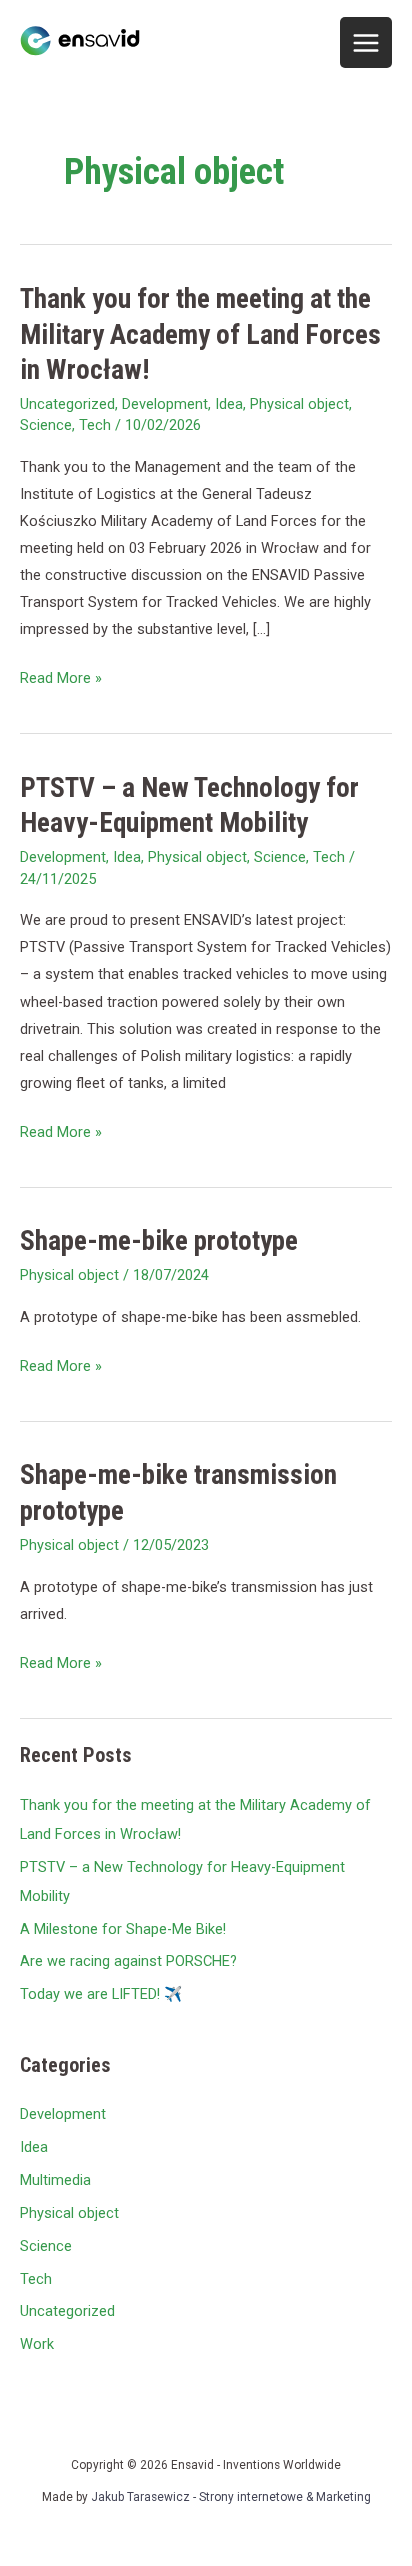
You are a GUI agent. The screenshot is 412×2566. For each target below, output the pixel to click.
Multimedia (55, 2180)
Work (37, 2344)
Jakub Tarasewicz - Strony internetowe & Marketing (231, 2497)
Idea (229, 404)
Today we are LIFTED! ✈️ (101, 1994)
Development (165, 404)
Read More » (61, 676)
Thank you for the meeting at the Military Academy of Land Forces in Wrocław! (200, 334)
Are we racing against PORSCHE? (128, 1961)
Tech (95, 425)
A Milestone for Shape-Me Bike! (123, 1929)
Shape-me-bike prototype (159, 1241)
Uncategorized (67, 404)
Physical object (299, 404)
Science (46, 425)
